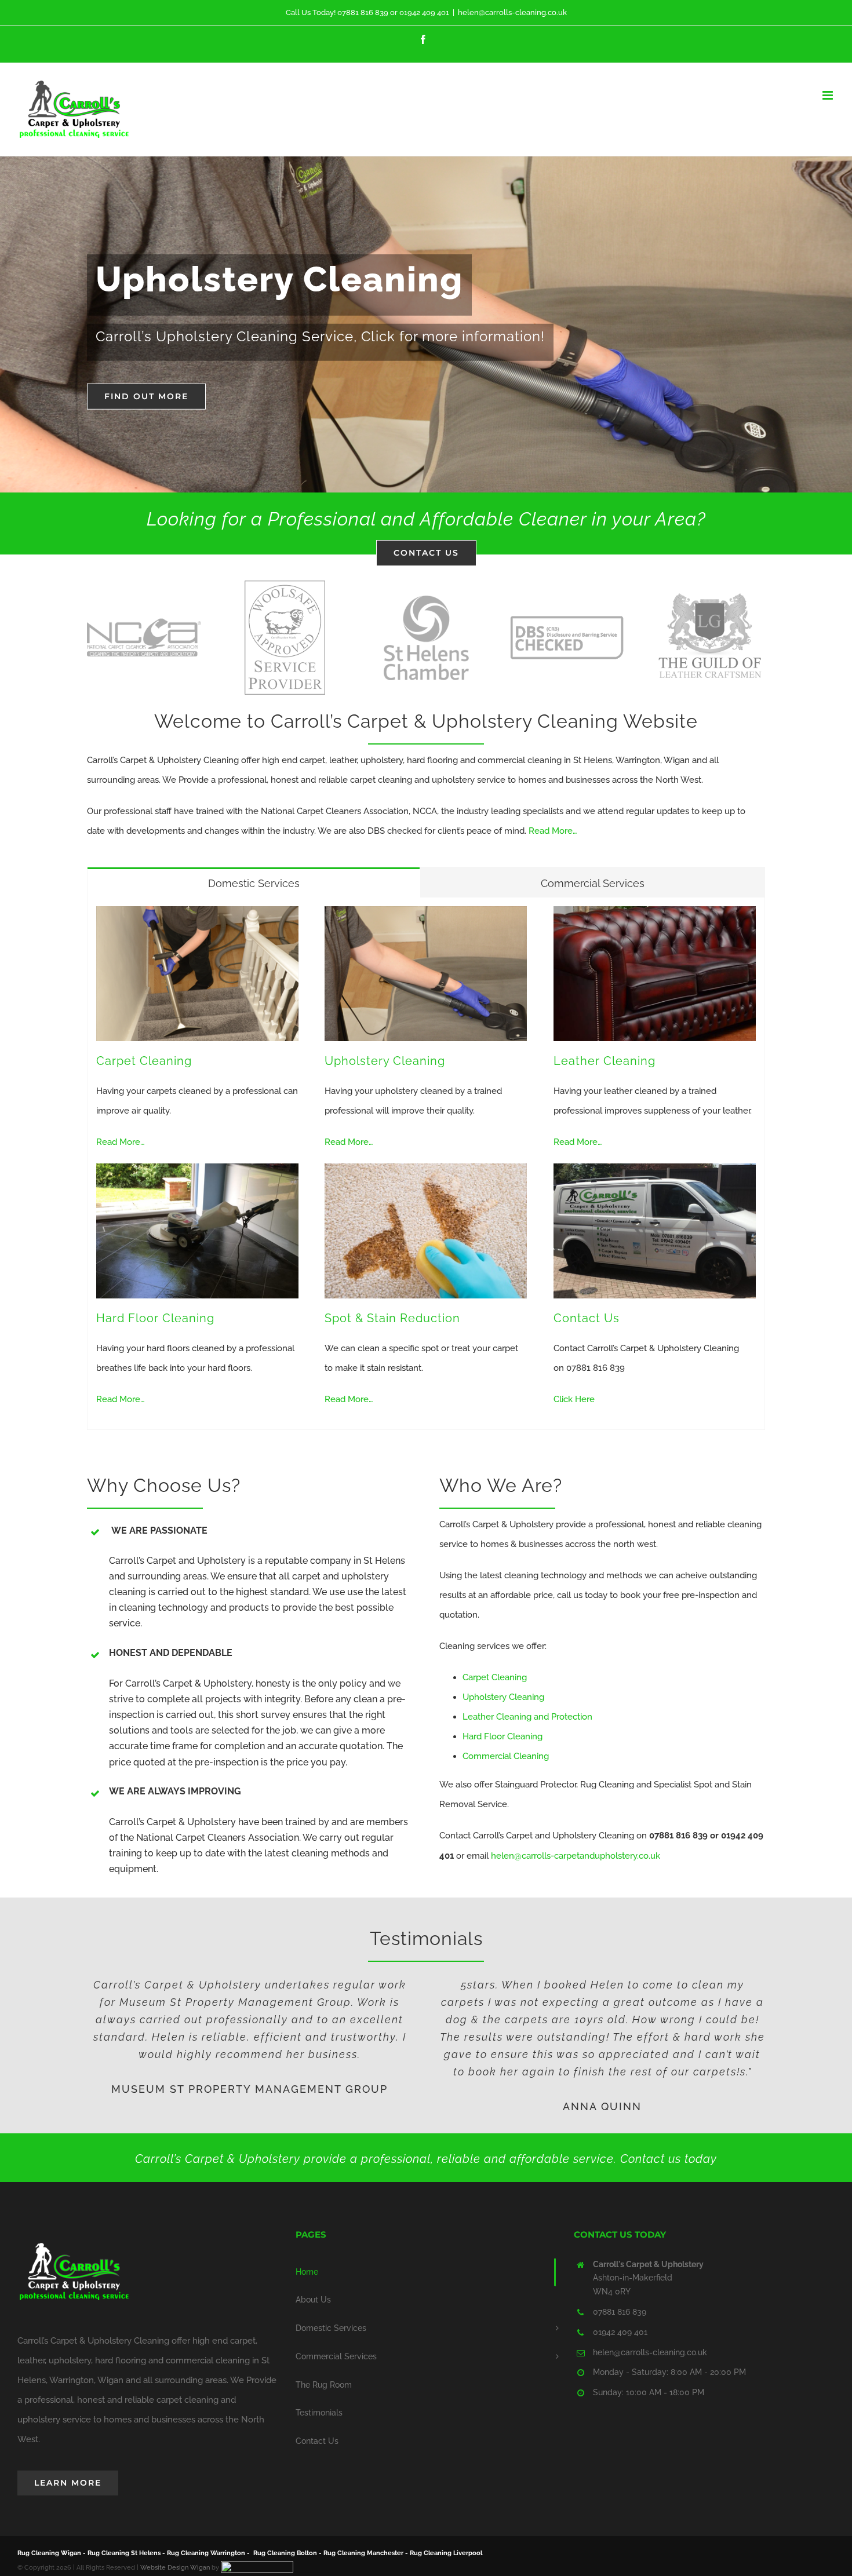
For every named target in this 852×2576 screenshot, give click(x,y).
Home (307, 2272)
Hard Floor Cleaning (155, 1318)
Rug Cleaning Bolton (285, 2553)
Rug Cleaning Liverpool (446, 2553)
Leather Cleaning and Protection (527, 1717)
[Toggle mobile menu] (829, 95)
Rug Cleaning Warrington (206, 2553)
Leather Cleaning (605, 1061)
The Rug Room (324, 2385)
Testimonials (319, 2413)
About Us (313, 2300)
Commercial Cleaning (506, 1756)
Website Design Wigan (175, 2568)
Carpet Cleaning (144, 1061)
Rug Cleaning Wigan (49, 2553)
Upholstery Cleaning (385, 1061)
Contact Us (587, 1318)
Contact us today (669, 2159)
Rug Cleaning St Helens (124, 2553)
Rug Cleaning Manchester (363, 2553)
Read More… (553, 831)
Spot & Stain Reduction (392, 1318)
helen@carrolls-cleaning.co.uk (512, 12)
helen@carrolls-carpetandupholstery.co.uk (576, 1856)
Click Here (574, 1399)
